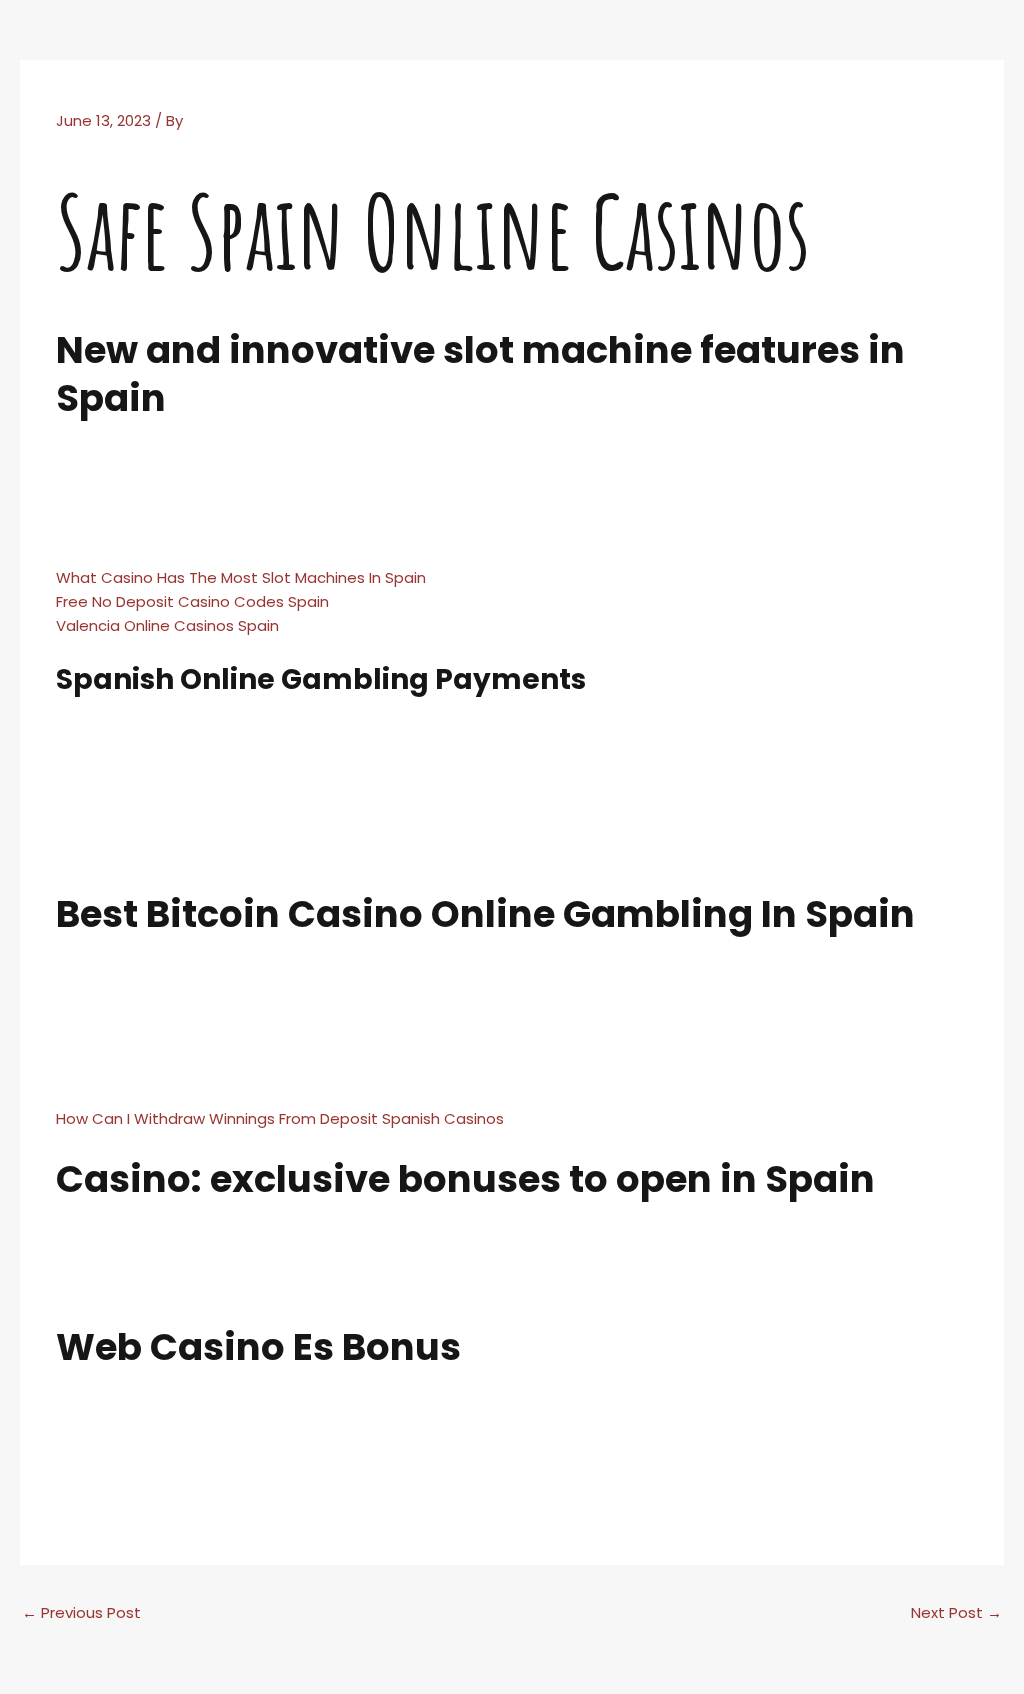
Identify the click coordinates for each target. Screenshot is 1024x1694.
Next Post (956, 1612)
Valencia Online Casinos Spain (167, 625)
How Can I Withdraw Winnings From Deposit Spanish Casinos (280, 1118)
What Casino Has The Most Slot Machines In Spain (241, 577)
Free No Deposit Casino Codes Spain (192, 601)
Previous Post (81, 1612)
